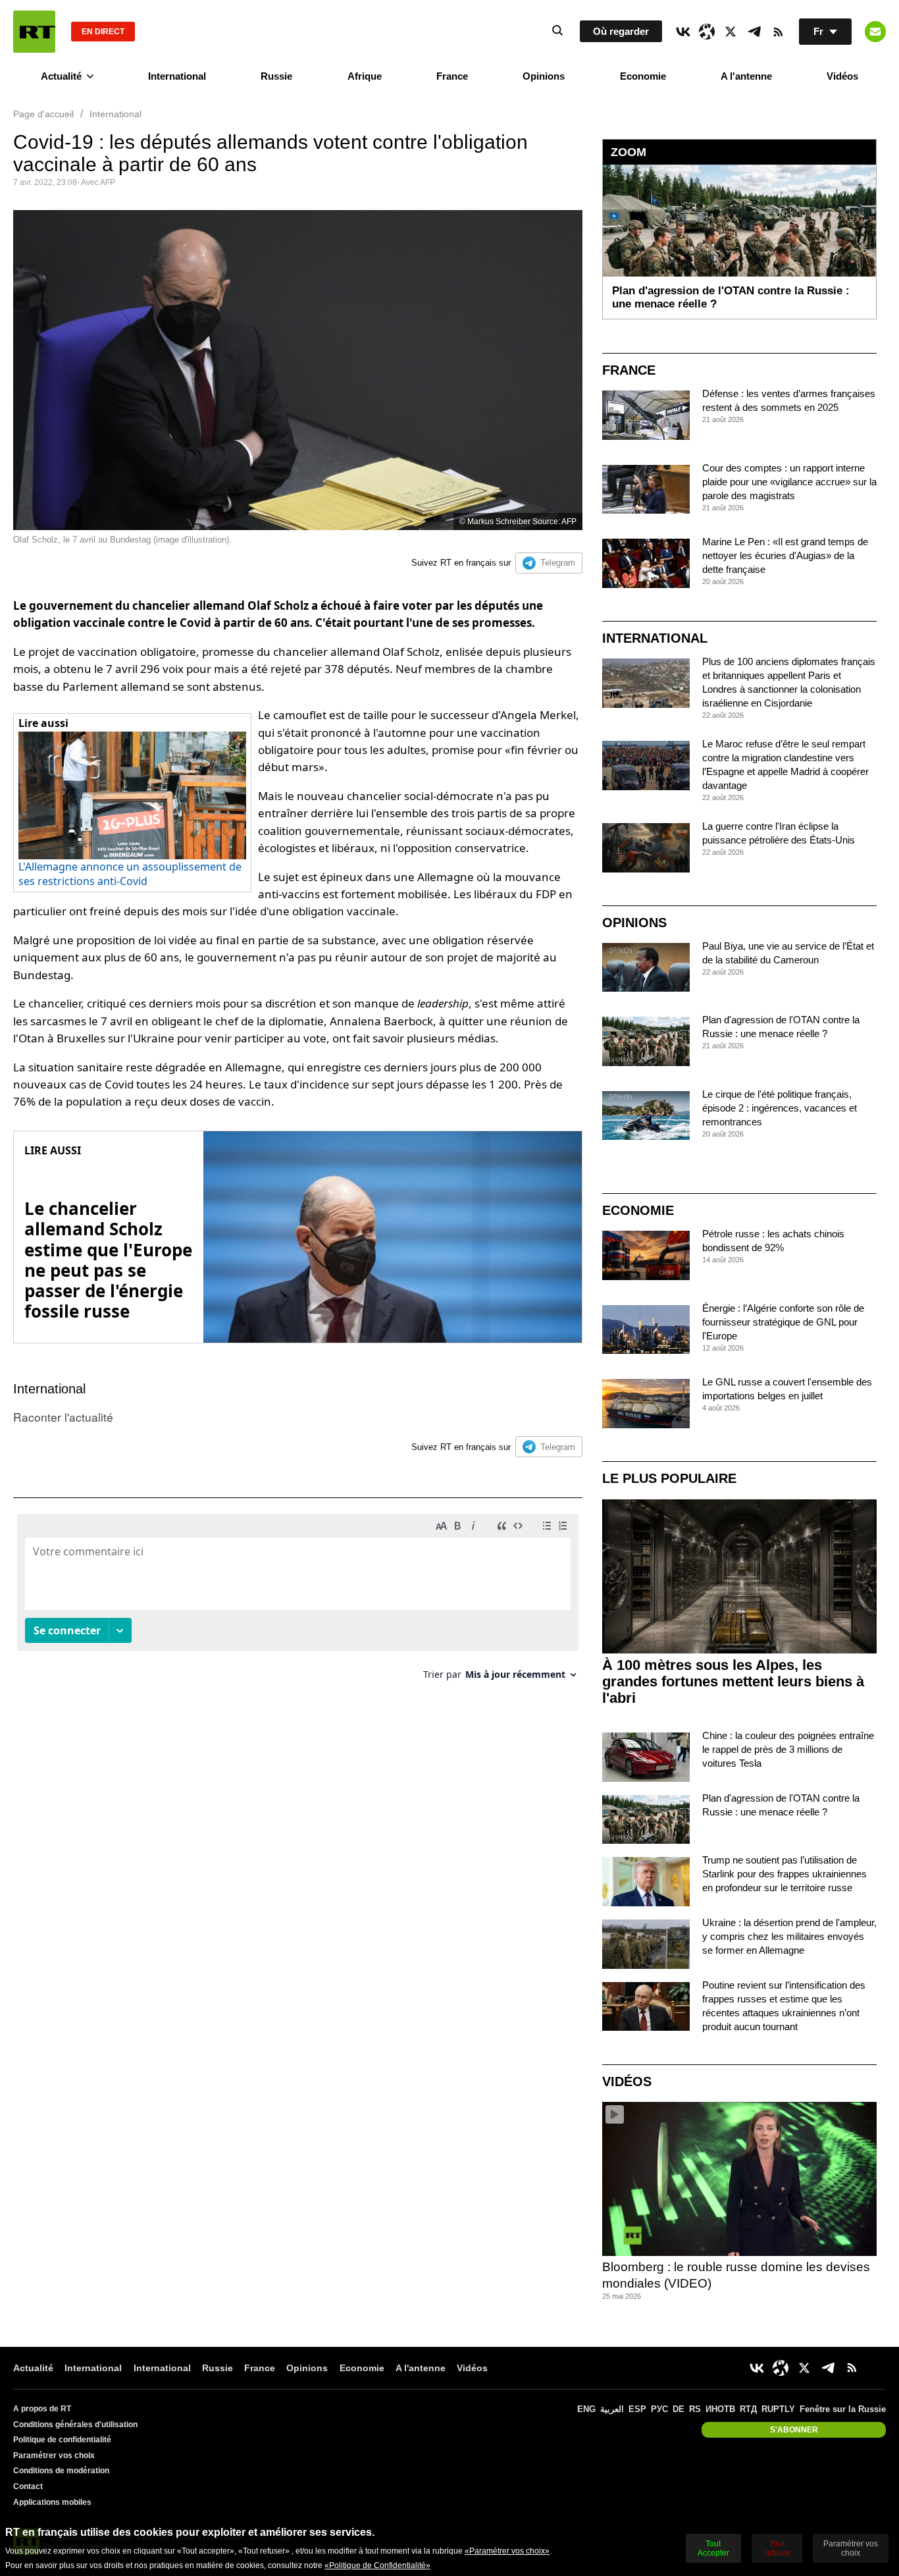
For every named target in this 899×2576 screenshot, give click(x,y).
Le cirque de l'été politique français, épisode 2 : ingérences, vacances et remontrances (780, 1108)
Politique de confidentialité (62, 2440)
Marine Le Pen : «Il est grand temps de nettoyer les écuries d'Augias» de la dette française (785, 555)
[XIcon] (731, 32)
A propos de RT (42, 2409)
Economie (643, 76)
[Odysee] (707, 32)
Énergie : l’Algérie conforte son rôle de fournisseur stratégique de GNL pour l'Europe (783, 1322)
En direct (103, 32)
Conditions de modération (61, 2471)
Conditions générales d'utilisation (75, 2425)
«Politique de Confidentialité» (377, 2565)
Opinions (544, 76)
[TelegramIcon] (754, 32)
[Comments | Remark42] (298, 1602)
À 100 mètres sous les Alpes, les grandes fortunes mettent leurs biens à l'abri (733, 1681)
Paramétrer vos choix (54, 2455)
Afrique (365, 76)
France (452, 76)
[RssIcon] (778, 32)
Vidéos (842, 76)
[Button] (875, 32)
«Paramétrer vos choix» (507, 2551)
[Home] (34, 32)
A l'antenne (746, 76)
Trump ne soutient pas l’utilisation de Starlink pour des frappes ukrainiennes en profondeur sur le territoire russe (784, 1874)
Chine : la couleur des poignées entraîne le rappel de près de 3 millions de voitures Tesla (788, 1749)
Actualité (61, 76)
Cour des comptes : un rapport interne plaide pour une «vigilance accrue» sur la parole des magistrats (789, 482)
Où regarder (621, 31)
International (177, 76)
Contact (28, 2486)
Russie (276, 76)
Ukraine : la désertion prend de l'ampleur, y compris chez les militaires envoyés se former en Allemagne (789, 1936)
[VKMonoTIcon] (683, 32)
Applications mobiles (52, 2502)
